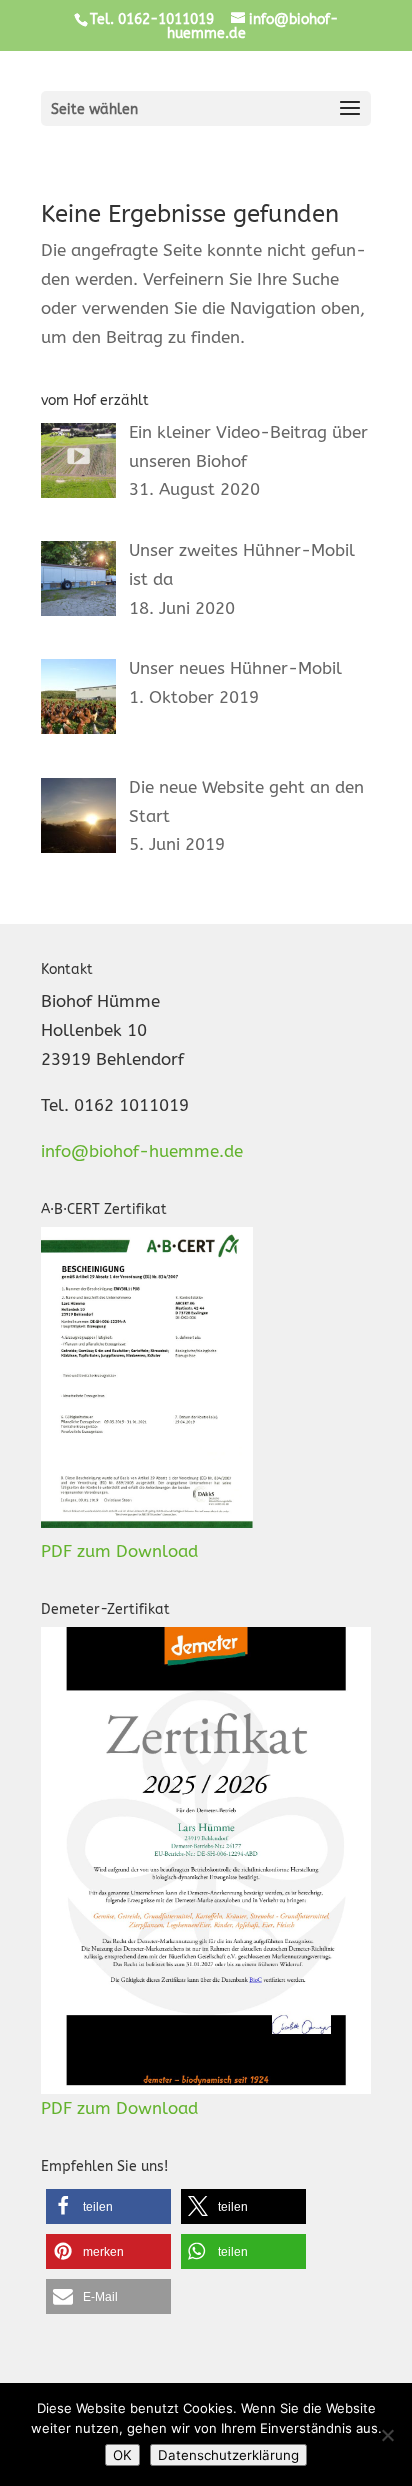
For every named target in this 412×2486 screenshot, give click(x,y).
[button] (108, 2206)
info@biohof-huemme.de (142, 1151)
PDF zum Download (119, 1551)
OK (122, 2455)
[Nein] (387, 2435)
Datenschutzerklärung (228, 2455)
